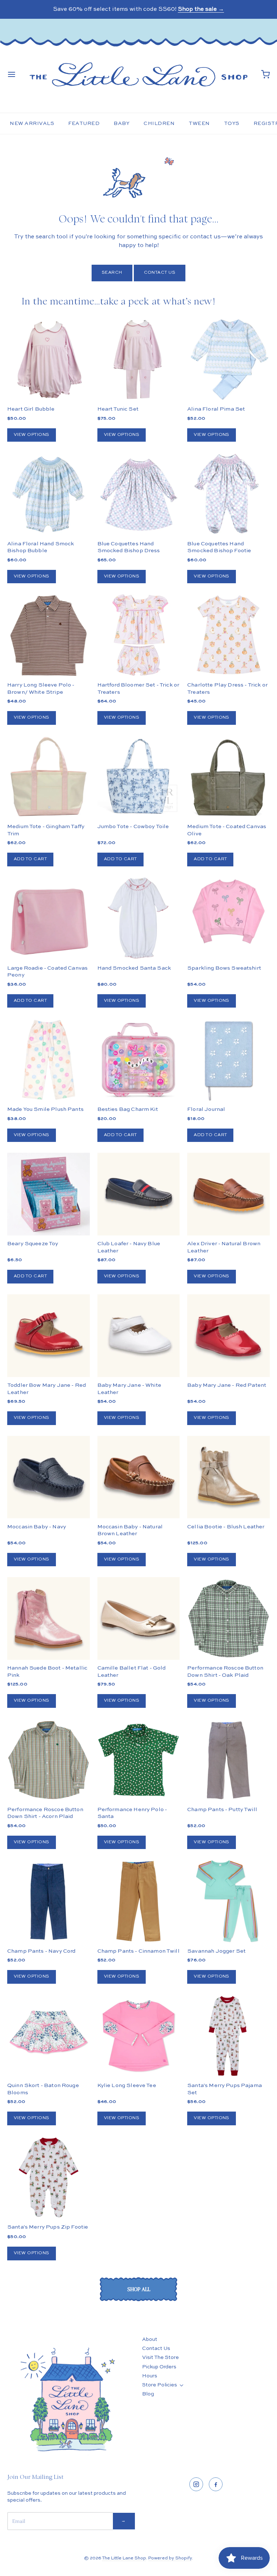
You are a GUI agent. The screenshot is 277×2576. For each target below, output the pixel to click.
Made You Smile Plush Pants (45, 1109)
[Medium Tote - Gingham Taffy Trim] (49, 777)
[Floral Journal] (228, 1060)
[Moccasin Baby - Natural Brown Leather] (139, 1477)
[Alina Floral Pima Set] (228, 360)
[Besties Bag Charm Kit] (139, 1060)
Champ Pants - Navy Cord (41, 1951)
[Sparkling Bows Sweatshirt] (228, 912)
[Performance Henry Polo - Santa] (139, 1760)
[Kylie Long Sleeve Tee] (139, 2036)
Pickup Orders (159, 2367)
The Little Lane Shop (124, 2558)
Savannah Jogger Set (216, 1951)
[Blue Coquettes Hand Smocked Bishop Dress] (139, 494)
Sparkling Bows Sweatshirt (224, 968)
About (150, 2339)
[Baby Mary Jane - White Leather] (139, 1336)
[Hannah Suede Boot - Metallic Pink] (49, 1618)
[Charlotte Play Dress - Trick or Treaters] (228, 635)
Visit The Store (161, 2358)
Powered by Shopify (170, 2558)
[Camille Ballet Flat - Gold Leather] (139, 1618)
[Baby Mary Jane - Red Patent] (228, 1336)
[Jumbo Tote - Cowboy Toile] (139, 777)
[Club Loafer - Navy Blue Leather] (139, 1194)
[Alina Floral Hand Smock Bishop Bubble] (49, 494)
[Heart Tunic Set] (139, 360)
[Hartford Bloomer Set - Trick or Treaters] (139, 635)
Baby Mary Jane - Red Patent (227, 1385)
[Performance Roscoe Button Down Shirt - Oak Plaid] (228, 1618)
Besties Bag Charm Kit (128, 1109)
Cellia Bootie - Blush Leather (226, 1527)
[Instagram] (196, 2484)
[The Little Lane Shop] (138, 74)
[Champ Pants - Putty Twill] (228, 1760)
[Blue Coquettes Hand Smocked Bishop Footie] (228, 494)
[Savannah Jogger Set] (228, 1901)
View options (32, 435)
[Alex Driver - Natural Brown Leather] (228, 1194)
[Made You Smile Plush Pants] (49, 1060)
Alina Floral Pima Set (216, 409)
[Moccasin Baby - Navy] (49, 1477)
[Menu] (12, 74)
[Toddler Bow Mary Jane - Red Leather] (49, 1336)
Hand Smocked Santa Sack (134, 968)
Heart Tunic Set (118, 409)
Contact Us (160, 273)
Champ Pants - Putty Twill (222, 1809)
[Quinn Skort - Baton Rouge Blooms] (49, 2036)
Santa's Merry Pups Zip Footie (48, 2227)
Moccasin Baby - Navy (37, 1527)
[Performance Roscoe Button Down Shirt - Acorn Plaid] (49, 1760)
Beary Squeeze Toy (33, 1244)
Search (112, 273)
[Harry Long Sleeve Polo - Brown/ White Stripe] (49, 635)
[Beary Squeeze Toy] (49, 1194)
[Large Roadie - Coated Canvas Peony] (49, 919)
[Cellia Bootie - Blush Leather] (228, 1477)
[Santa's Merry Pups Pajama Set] (228, 2036)
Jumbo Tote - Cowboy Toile (133, 826)
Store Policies (160, 2385)
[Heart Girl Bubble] (49, 360)
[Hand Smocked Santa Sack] (139, 919)
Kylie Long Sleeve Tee (127, 2085)
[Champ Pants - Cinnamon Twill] (139, 1901)
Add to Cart (30, 859)
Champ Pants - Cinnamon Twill (138, 1951)
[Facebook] (216, 2484)
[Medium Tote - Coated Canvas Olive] (228, 777)
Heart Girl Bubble (31, 409)
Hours (150, 2376)
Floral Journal (206, 1109)
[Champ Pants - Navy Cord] (49, 1901)
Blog (148, 2394)
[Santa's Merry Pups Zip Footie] (49, 2177)
